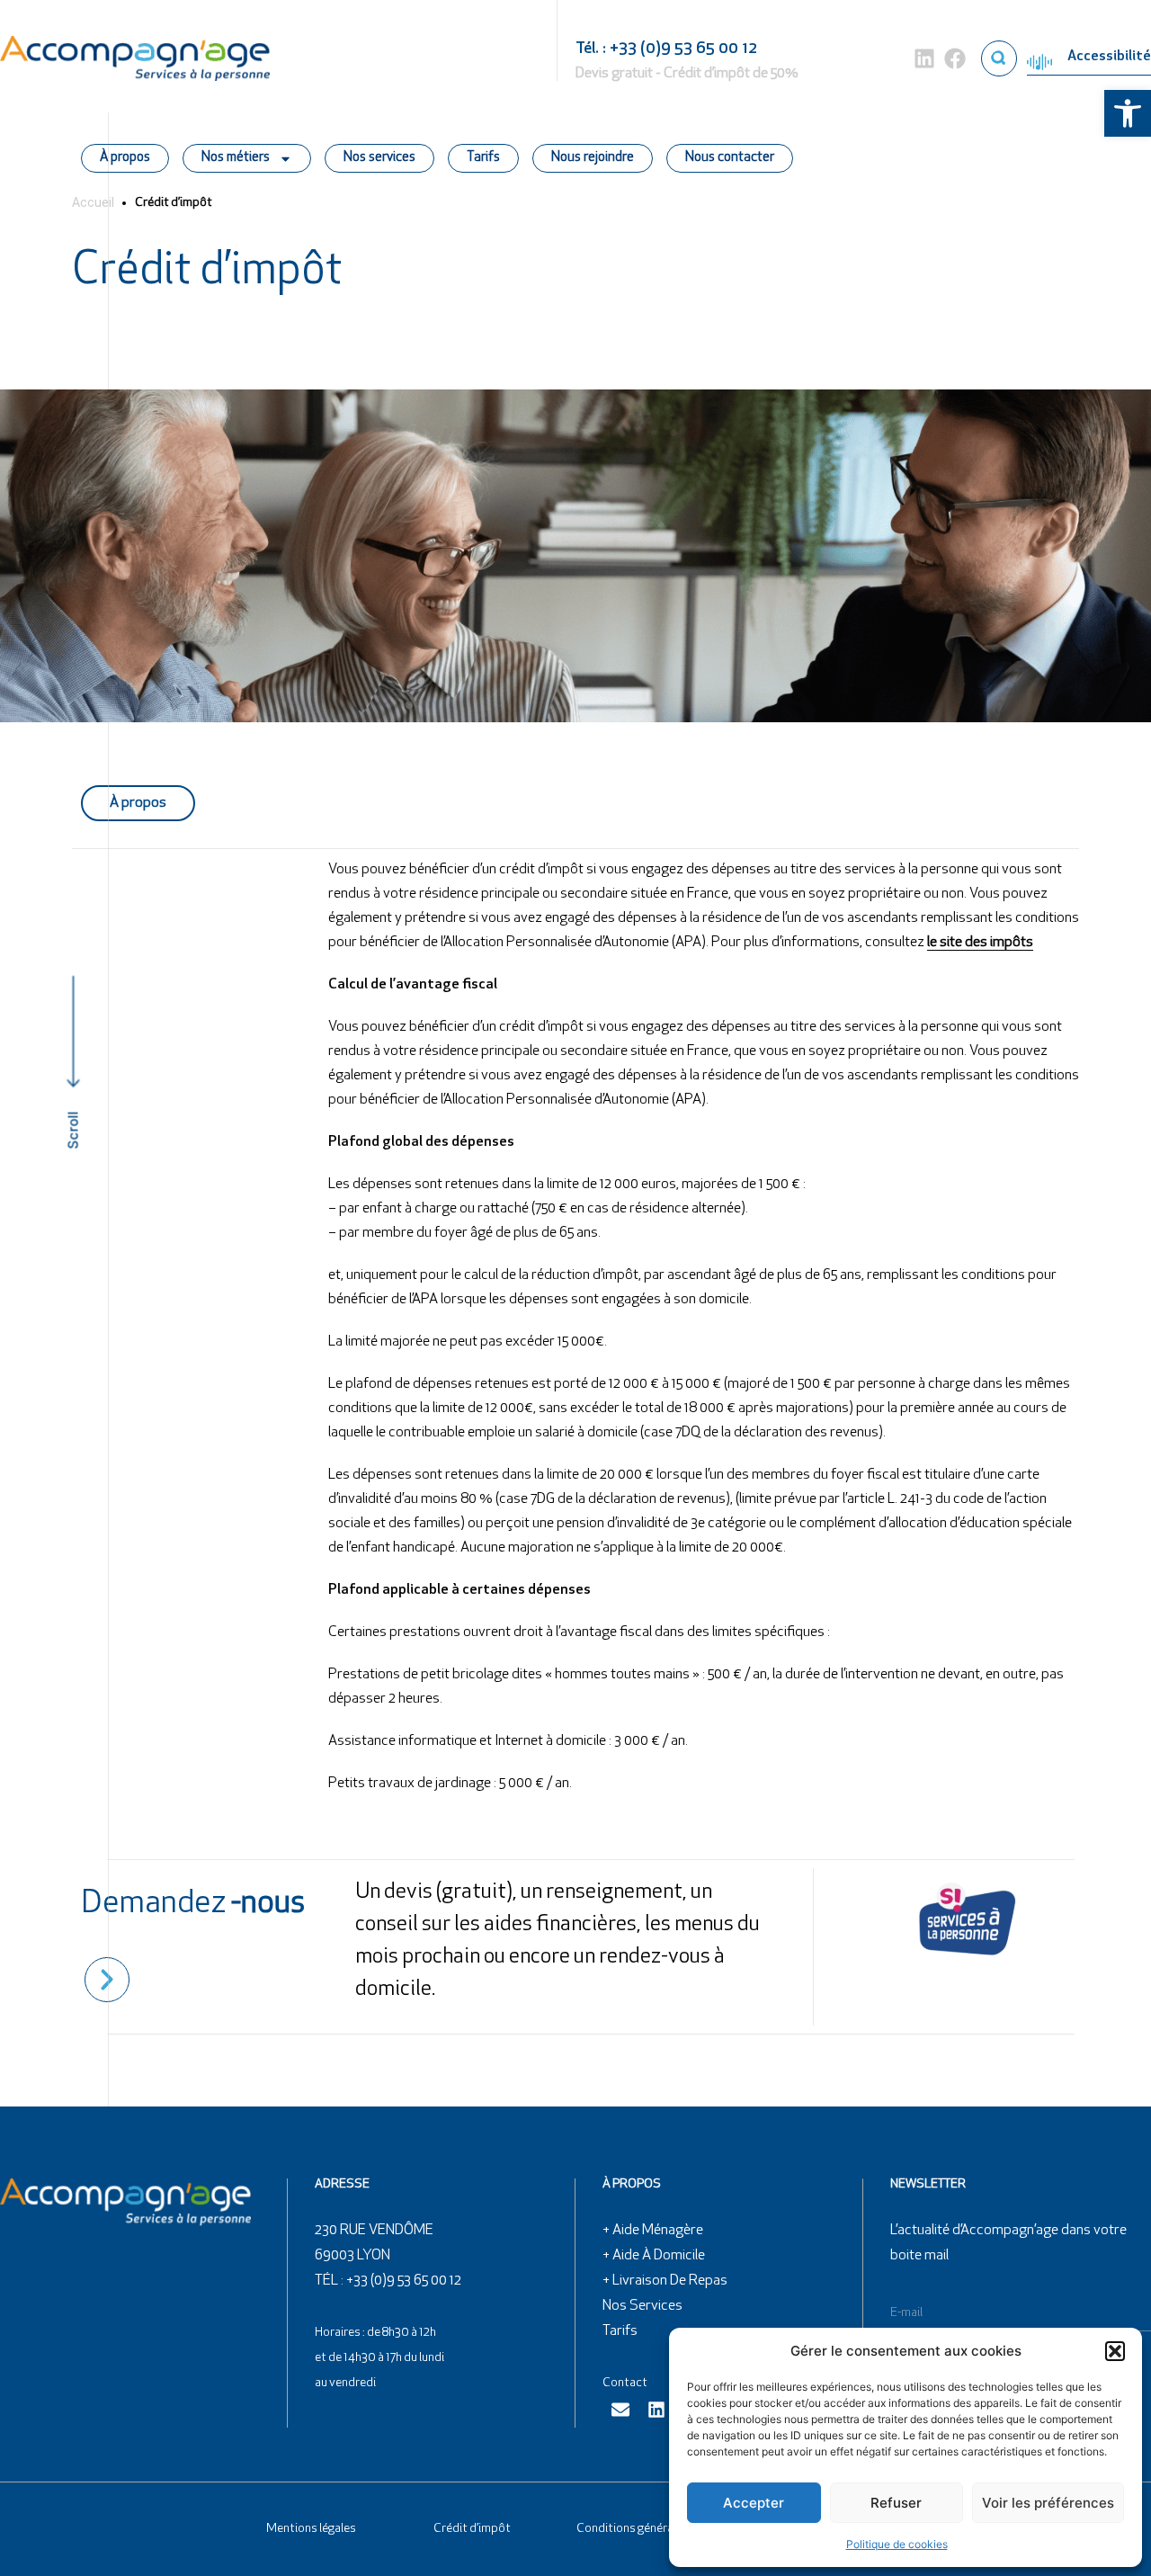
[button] (1128, 113)
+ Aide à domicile (654, 2256)
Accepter (754, 2503)
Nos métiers (236, 158)
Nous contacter (730, 158)
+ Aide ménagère (653, 2231)
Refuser (896, 2503)
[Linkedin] (924, 58)
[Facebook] (955, 58)
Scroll (73, 1130)
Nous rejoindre (593, 158)
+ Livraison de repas (665, 2281)
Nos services (379, 158)
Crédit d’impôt (472, 2529)
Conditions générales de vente (656, 2529)
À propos (125, 158)
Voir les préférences (1048, 2503)
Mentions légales (311, 2529)
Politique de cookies (897, 2544)
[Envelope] (620, 2410)
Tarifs (483, 158)
